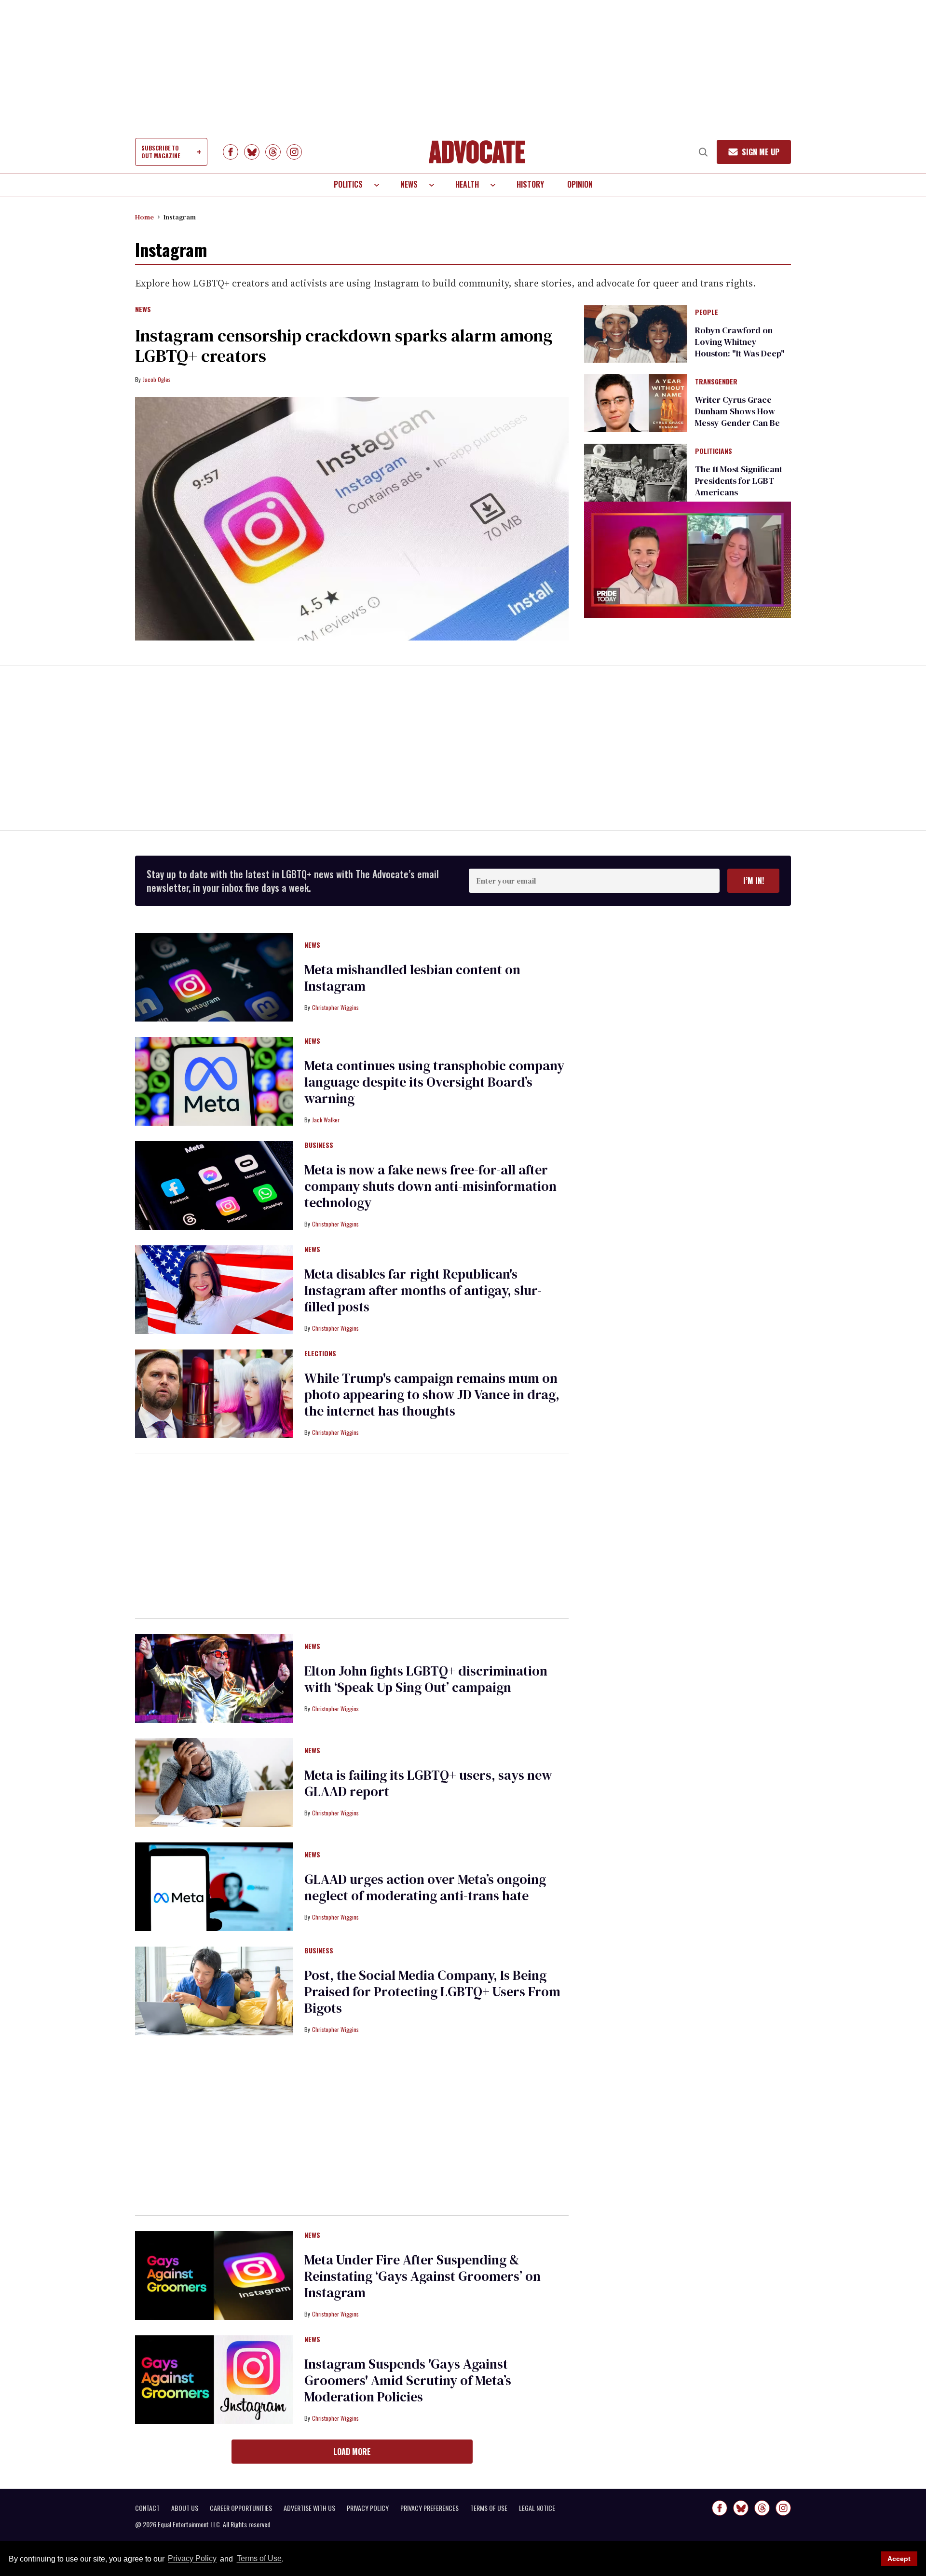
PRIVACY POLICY (368, 2508)
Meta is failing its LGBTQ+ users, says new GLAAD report (428, 1783)
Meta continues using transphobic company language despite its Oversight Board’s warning (434, 1082)
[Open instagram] (294, 152)
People (707, 313)
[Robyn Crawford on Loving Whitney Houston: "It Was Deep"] (636, 333)
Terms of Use (259, 2559)
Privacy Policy (192, 2559)
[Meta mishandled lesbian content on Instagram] (214, 977)
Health (467, 184)
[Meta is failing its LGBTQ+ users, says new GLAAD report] (214, 1782)
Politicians (714, 451)
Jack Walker (326, 1120)
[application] (688, 560)
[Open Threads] (273, 152)
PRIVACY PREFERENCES (429, 2508)
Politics (348, 184)
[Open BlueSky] (252, 152)
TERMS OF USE (489, 2508)
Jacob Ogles (157, 379)
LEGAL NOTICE (537, 2508)
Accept (899, 2559)
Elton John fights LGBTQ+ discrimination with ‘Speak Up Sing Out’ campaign (426, 1679)
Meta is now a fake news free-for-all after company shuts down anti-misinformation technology (430, 1186)
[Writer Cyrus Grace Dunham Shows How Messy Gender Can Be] (636, 403)
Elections (320, 1354)
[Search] (703, 152)
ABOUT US (185, 2508)
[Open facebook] (231, 152)
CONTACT (147, 2508)
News (409, 184)
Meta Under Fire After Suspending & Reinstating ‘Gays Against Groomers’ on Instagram (422, 2276)
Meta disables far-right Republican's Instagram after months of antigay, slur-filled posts (423, 1290)
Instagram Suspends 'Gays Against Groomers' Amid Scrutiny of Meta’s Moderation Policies (408, 2380)
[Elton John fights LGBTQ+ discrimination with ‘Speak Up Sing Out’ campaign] (214, 1678)
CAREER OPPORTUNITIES (241, 2508)
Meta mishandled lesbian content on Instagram (412, 978)
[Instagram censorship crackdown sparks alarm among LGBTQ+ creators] (352, 519)
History (530, 184)
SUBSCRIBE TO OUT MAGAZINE (161, 152)
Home (144, 217)
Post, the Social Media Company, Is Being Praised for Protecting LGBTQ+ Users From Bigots (432, 1991)
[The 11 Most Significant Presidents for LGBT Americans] (636, 472)
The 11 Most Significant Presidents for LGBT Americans (739, 481)
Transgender (716, 382)
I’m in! (754, 881)
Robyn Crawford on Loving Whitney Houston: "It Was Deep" (740, 342)
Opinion (580, 184)
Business (319, 1145)
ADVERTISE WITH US (309, 2508)
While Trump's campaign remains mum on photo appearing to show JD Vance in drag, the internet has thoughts (432, 1394)
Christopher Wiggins (335, 1007)
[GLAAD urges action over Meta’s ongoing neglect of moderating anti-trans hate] (214, 1886)
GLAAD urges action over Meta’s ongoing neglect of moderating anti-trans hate (425, 1887)
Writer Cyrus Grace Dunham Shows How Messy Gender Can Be (737, 411)
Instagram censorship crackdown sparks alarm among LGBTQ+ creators (344, 346)
